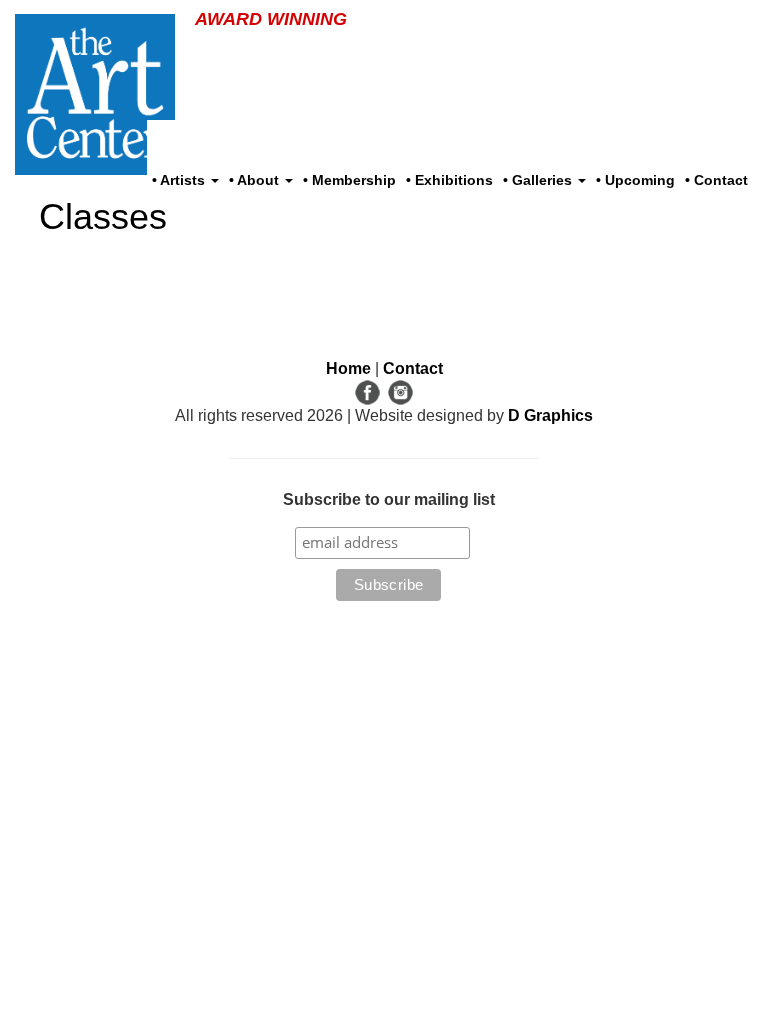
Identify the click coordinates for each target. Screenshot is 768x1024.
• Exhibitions (449, 180)
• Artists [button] (180, 180)
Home (348, 368)
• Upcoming (635, 180)
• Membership (349, 180)
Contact (413, 368)
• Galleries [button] (539, 180)
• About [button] (256, 180)
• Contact (716, 180)
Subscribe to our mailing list (389, 499)
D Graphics (550, 415)
